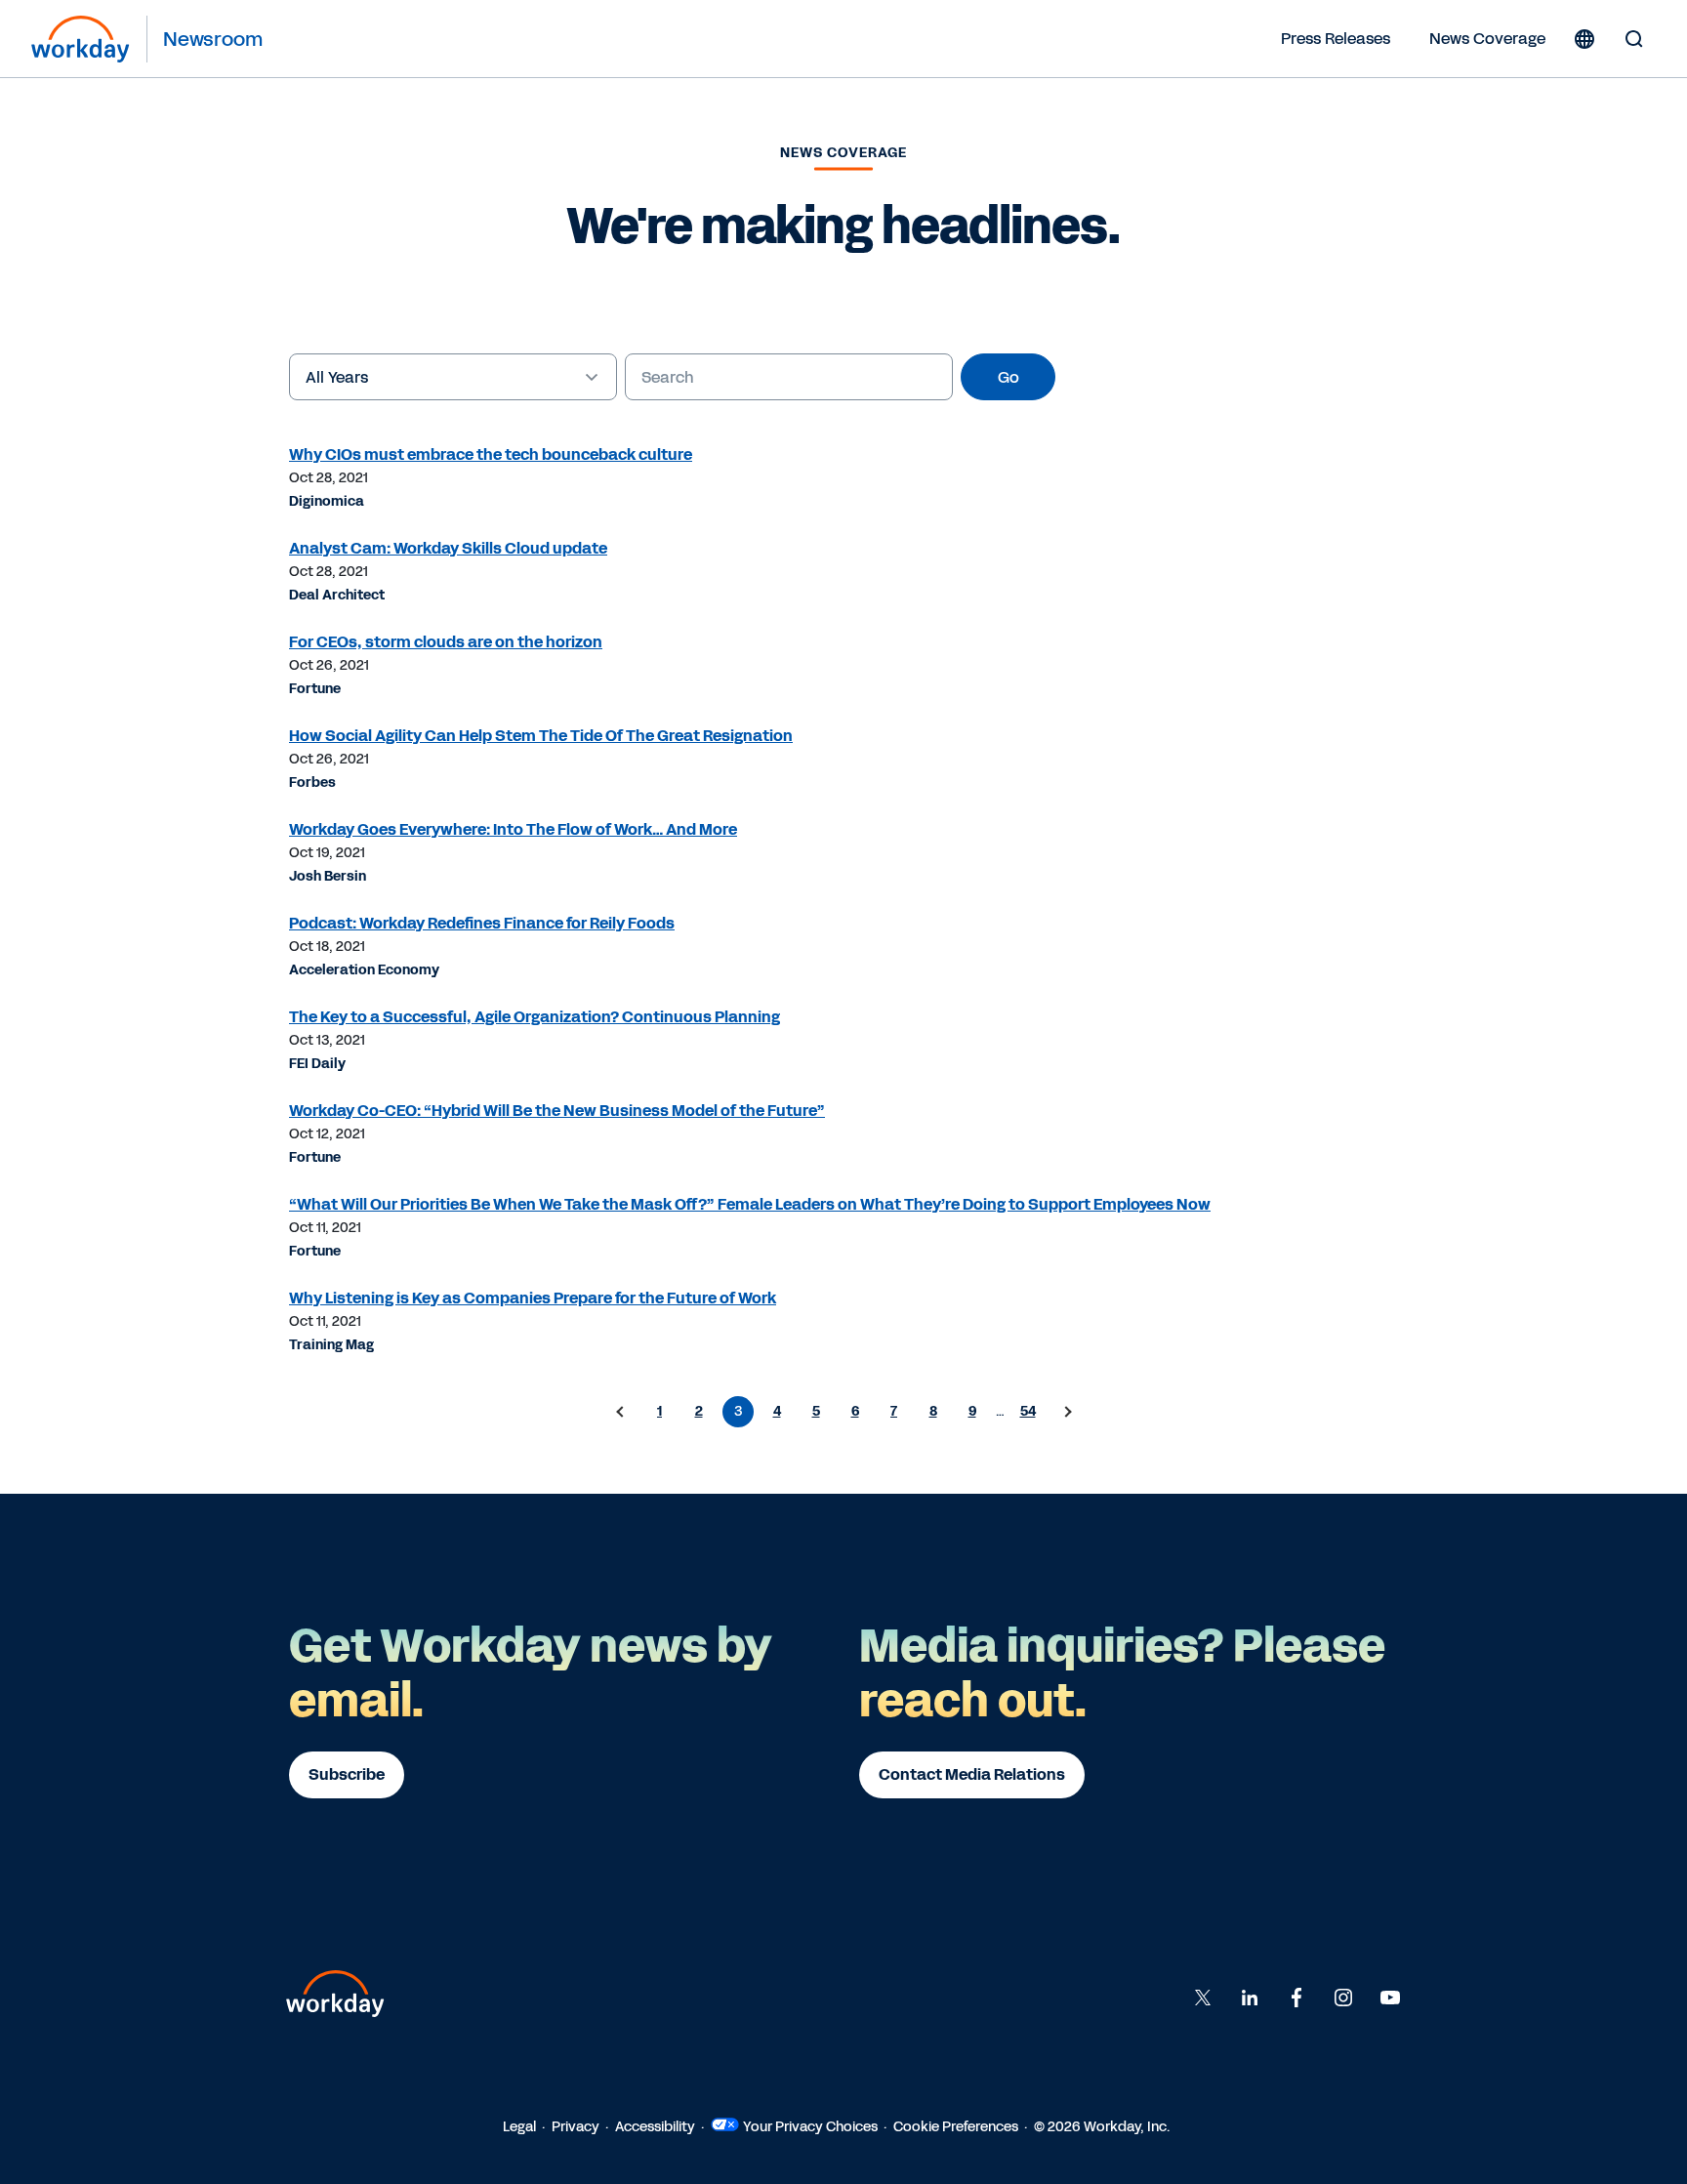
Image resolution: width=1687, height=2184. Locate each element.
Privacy (576, 2127)
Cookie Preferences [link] (956, 2127)
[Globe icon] (1584, 39)
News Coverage (1487, 39)
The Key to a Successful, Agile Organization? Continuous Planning (535, 1017)
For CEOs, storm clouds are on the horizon (446, 642)
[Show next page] (1067, 1412)
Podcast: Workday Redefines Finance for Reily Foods (482, 923)
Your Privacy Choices (810, 2127)
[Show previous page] (621, 1412)
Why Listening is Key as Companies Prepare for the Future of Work (533, 1298)
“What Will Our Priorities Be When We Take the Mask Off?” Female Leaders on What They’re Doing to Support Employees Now (750, 1204)
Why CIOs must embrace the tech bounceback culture (491, 454)
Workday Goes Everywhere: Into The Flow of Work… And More (513, 829)
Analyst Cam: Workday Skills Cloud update (448, 548)
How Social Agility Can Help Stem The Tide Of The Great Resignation (541, 736)
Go (1008, 377)
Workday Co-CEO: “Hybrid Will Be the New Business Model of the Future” (557, 1111)
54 (1028, 1411)
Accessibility (655, 2127)
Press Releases (1336, 39)
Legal (519, 2127)
